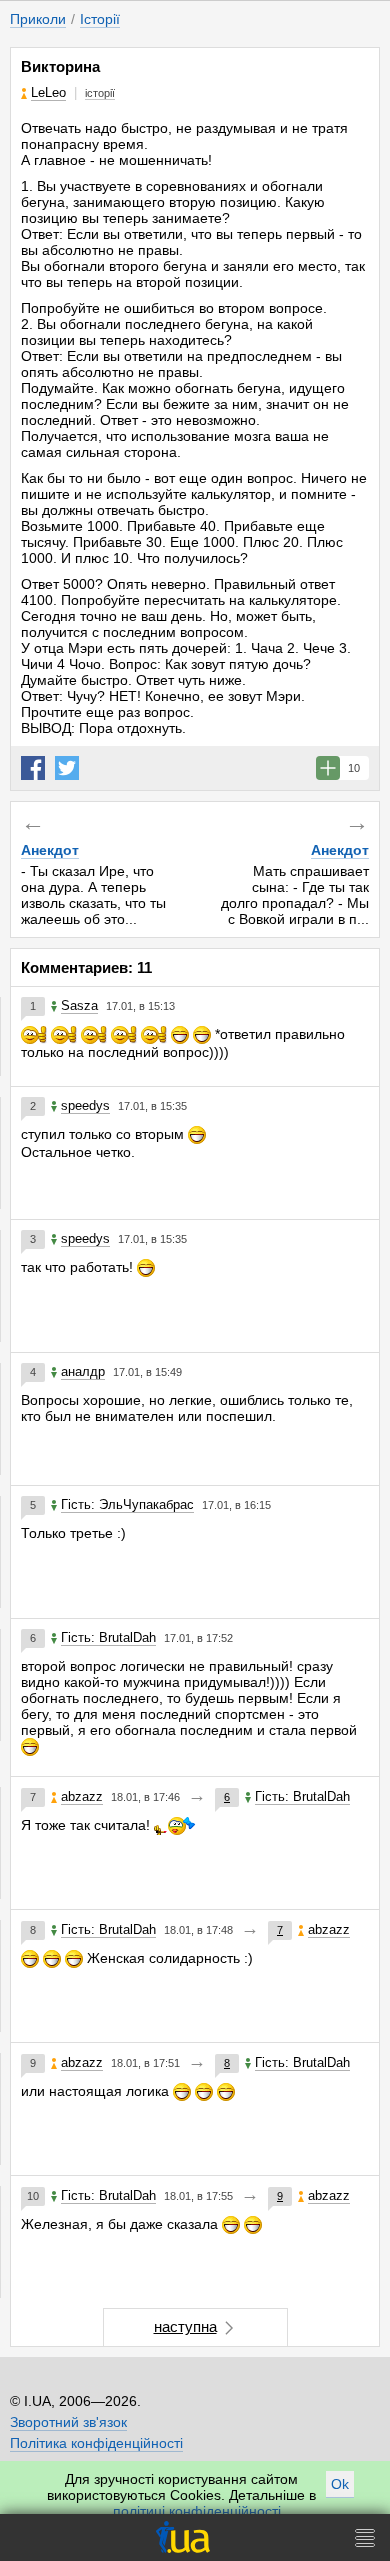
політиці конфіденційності (197, 2511)
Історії (100, 19)
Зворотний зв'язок (68, 2422)
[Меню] (365, 2537)
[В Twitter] (67, 768)
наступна (185, 2326)
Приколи (38, 19)
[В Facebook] (33, 768)
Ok (340, 2484)
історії (100, 93)
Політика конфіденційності (96, 2443)
